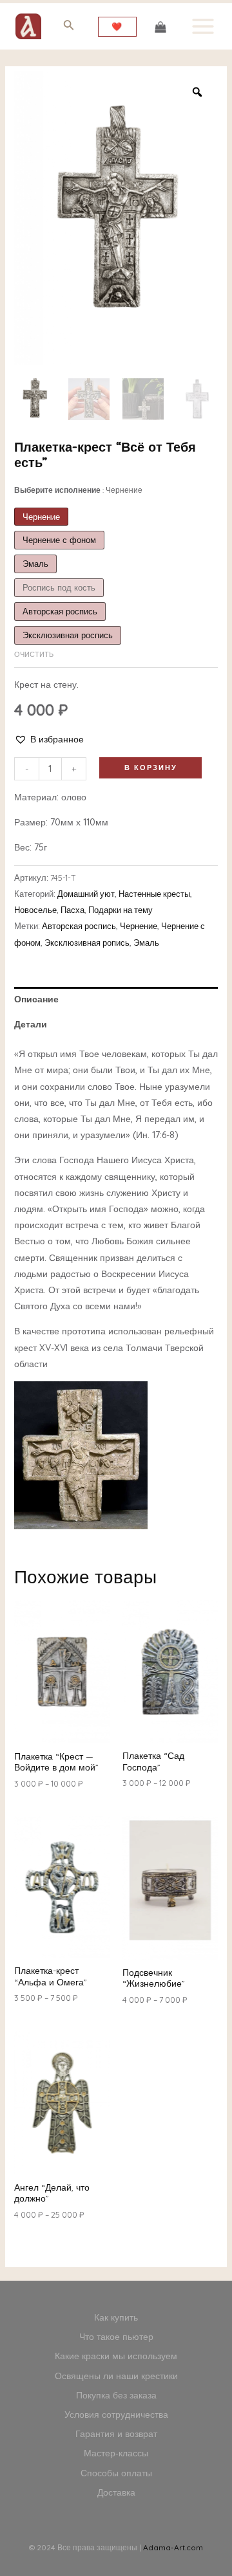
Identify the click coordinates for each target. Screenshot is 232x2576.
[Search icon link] (69, 27)
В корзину (151, 768)
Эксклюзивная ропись (87, 943)
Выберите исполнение (78, 490)
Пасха (72, 910)
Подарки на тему (121, 910)
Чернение (139, 926)
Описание (36, 999)
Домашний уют (86, 894)
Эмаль (146, 943)
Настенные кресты (154, 894)
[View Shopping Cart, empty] (160, 26)
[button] (49, 740)
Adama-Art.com (173, 2547)
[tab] (116, 999)
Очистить (34, 654)
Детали (31, 1024)
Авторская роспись (79, 926)
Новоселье (35, 910)
